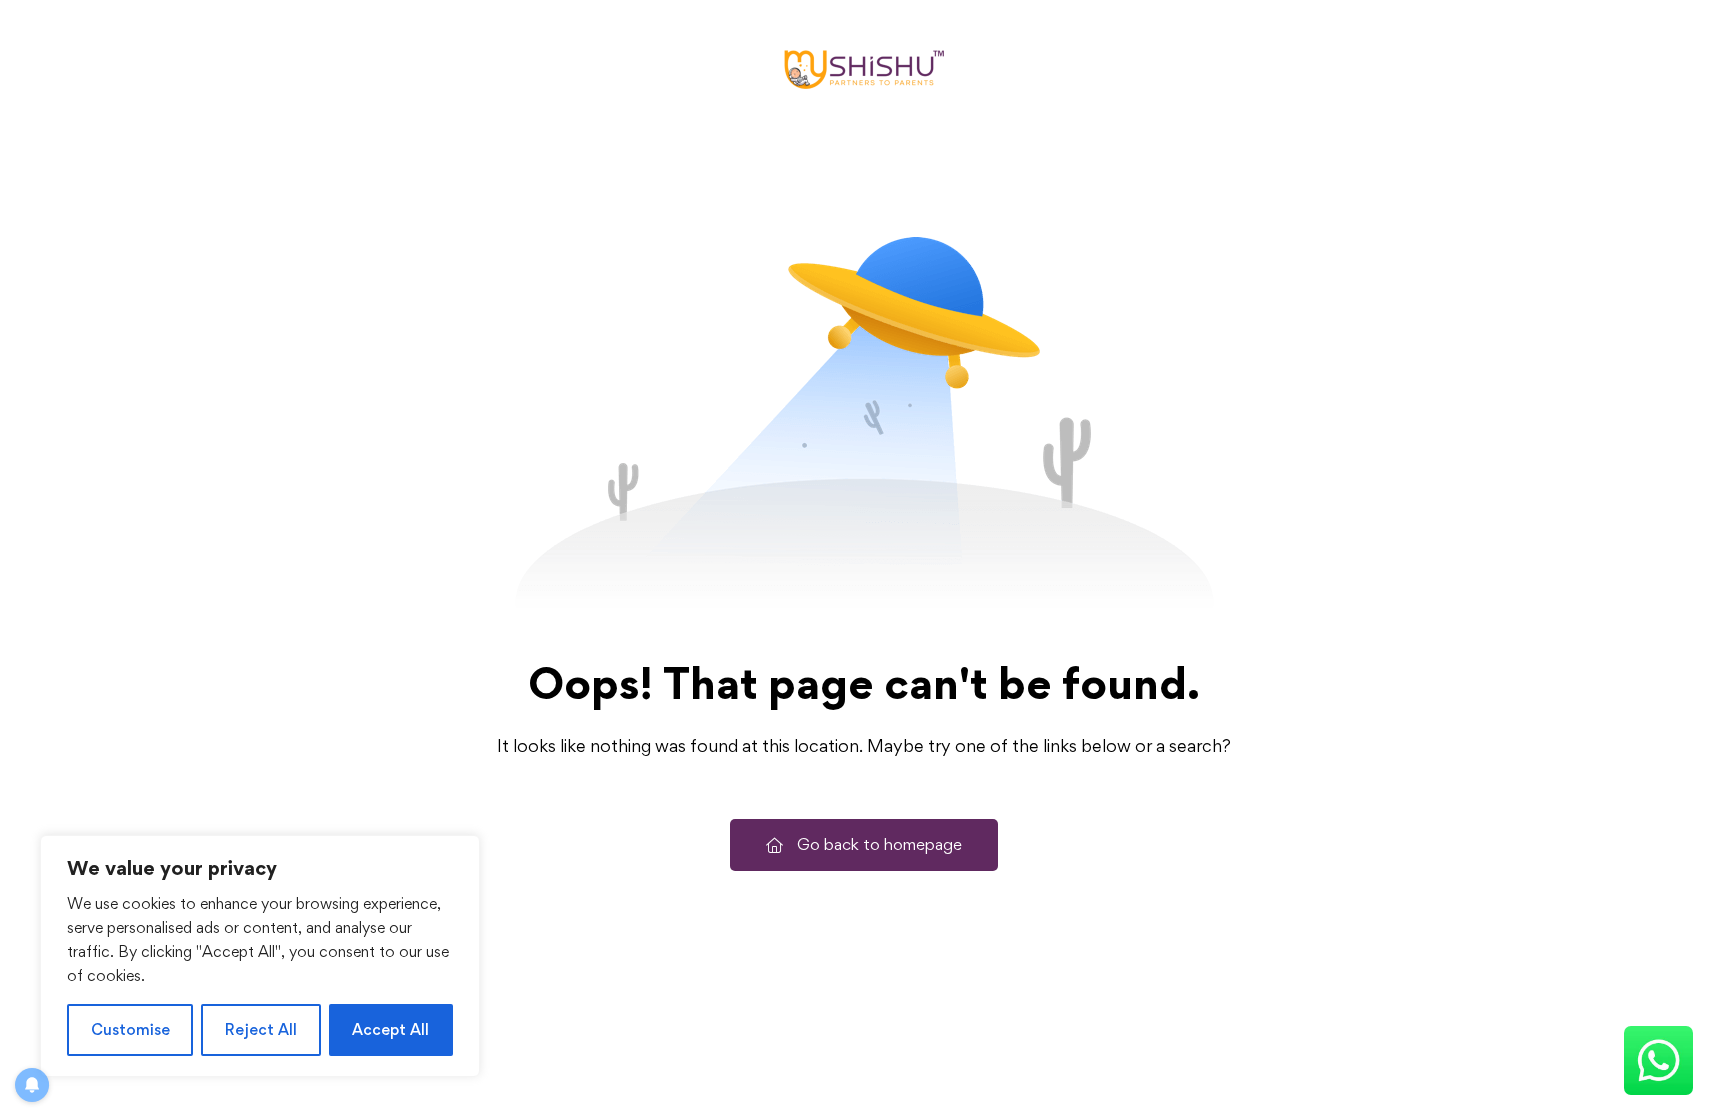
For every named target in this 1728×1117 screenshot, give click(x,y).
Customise (130, 1029)
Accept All (390, 1029)
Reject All (261, 1029)
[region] (260, 956)
